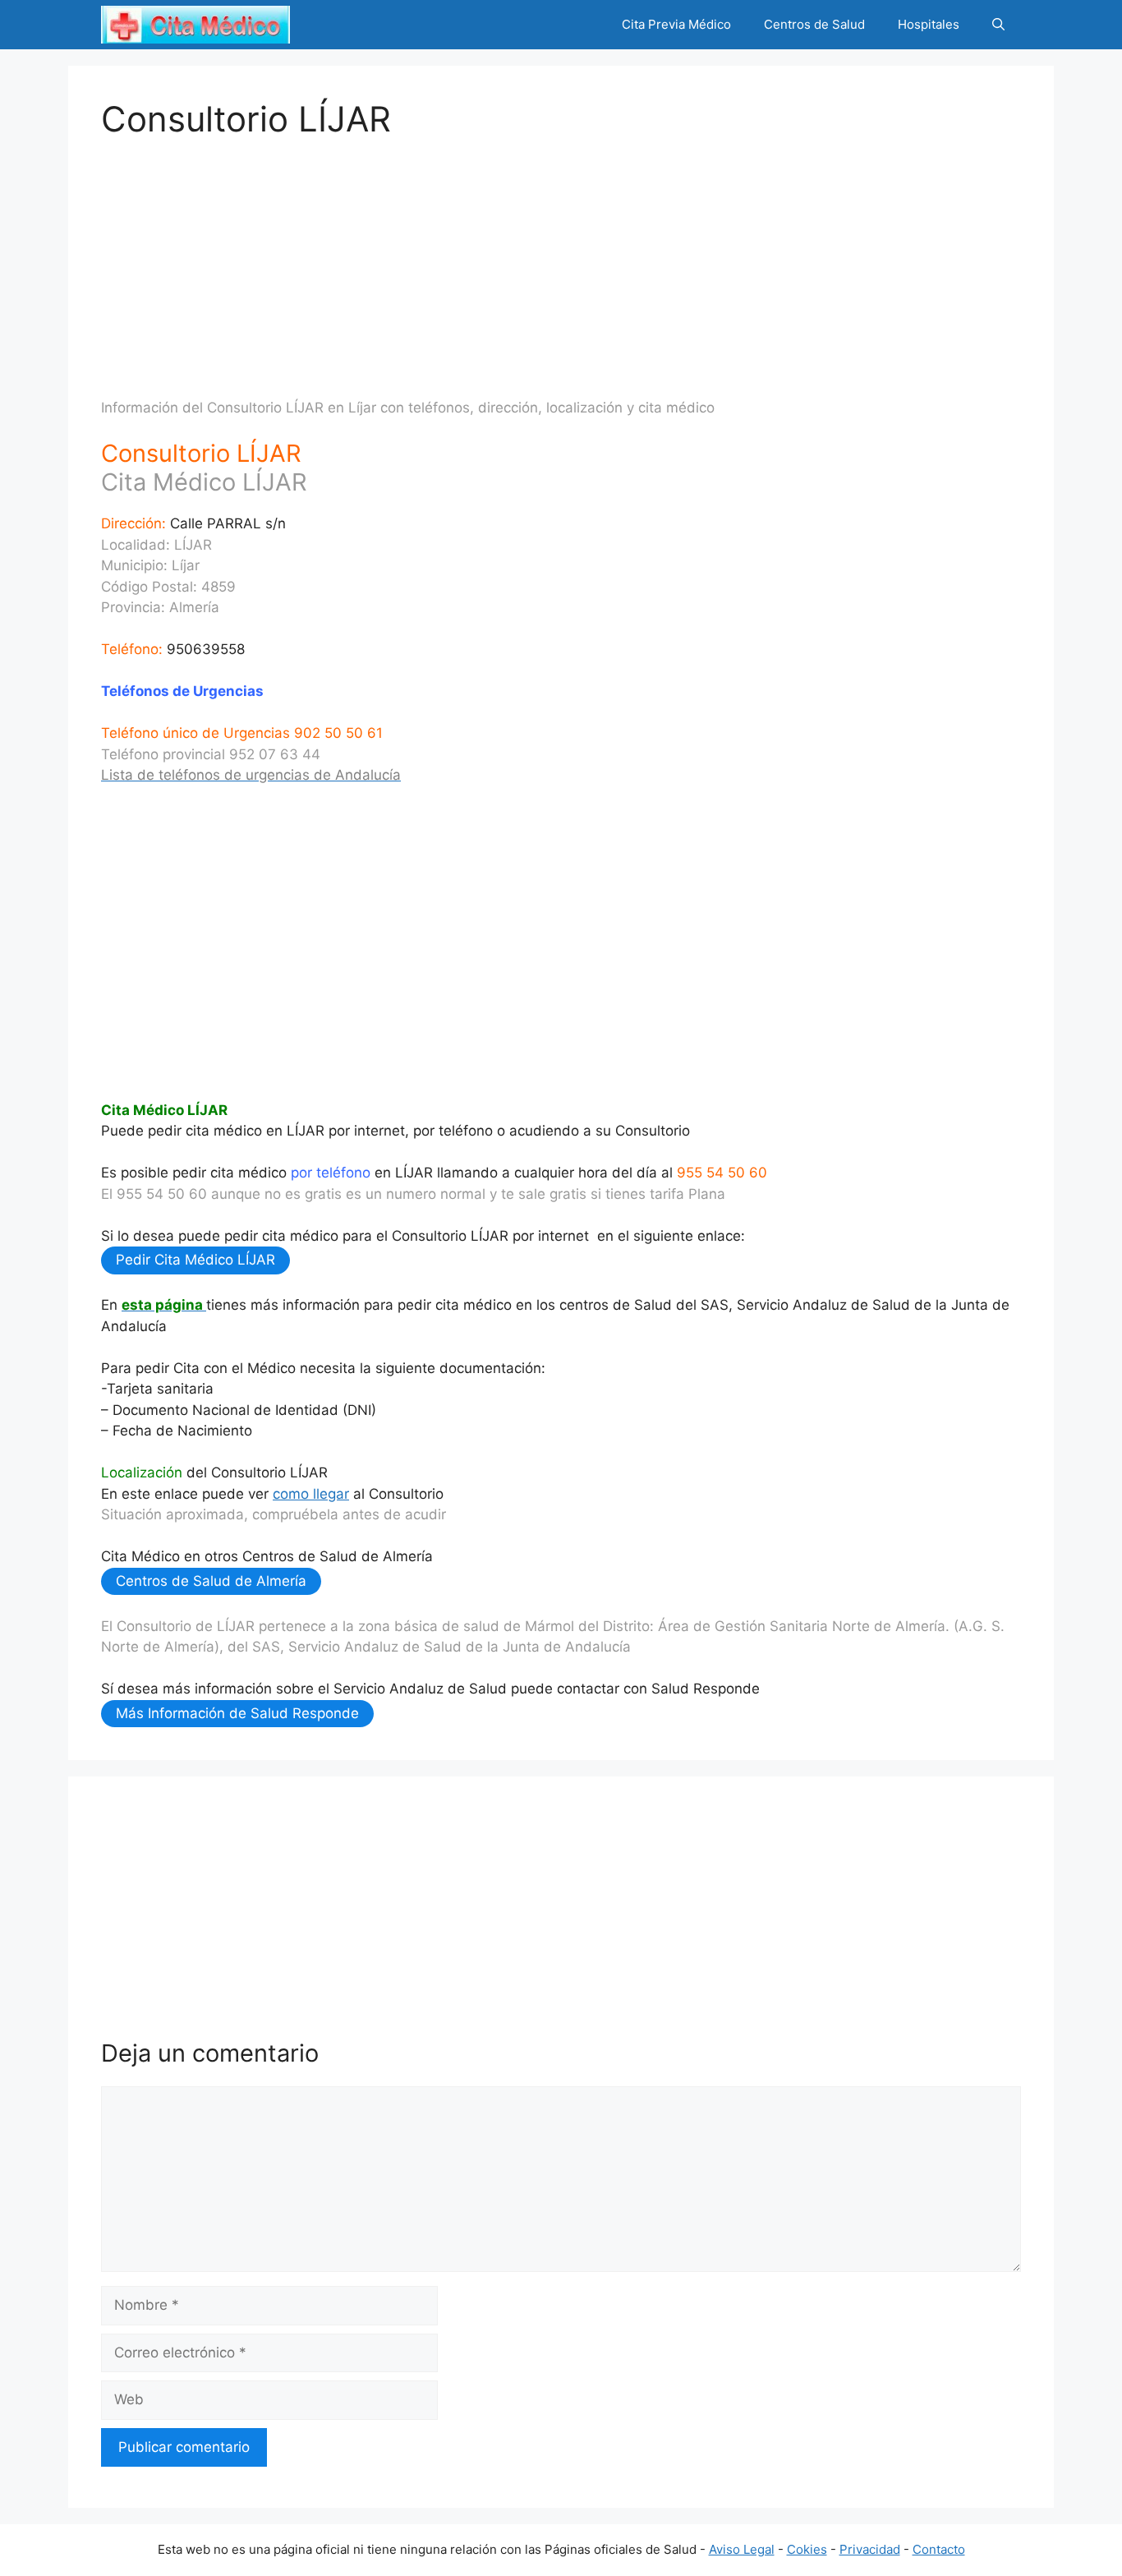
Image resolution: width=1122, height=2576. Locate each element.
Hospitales (929, 24)
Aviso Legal (742, 2549)
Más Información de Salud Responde (237, 1713)
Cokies (807, 2549)
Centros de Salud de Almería (211, 1581)
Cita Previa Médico (676, 24)
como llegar (311, 1494)
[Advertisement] (561, 255)
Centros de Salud (814, 24)
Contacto (939, 2549)
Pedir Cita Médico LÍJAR (195, 1260)
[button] (998, 25)
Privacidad (870, 2549)
